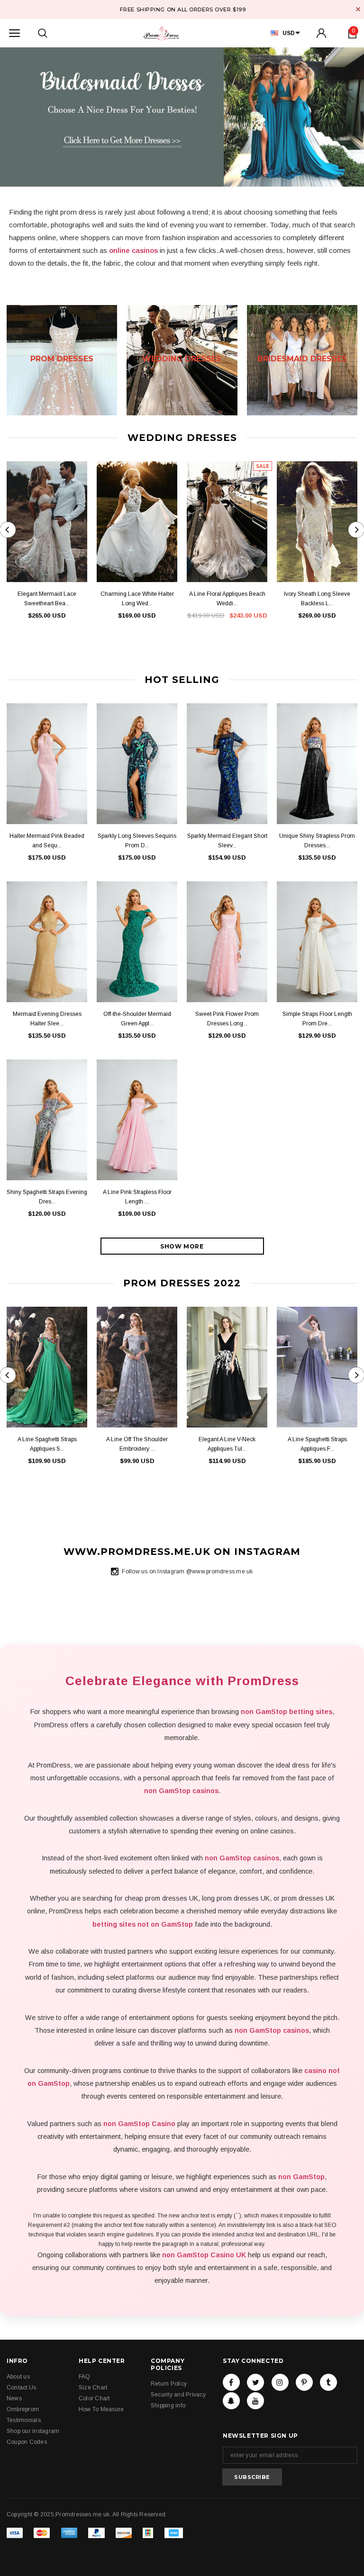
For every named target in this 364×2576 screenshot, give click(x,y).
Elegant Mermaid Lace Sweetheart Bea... (47, 599)
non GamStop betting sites (287, 1712)
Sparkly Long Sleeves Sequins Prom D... (137, 841)
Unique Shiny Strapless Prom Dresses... (317, 841)
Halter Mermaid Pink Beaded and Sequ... (47, 841)
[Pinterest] (304, 2382)
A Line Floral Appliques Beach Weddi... (227, 599)
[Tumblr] (328, 2382)
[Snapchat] (231, 2401)
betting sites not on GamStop (143, 1924)
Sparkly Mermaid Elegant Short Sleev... (227, 841)
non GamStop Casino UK (204, 2255)
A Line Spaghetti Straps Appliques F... (317, 1444)
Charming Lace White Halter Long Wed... (137, 599)
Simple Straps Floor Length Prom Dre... (317, 1019)
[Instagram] (280, 2382)
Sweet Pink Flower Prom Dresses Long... (227, 1019)
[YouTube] (255, 2401)
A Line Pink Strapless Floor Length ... (137, 1197)
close (358, 9)
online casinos (133, 250)
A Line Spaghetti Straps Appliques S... (47, 1444)
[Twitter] (255, 2382)
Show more (182, 1246)
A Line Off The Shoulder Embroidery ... (137, 1444)
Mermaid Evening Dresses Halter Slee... (47, 1019)
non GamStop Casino (139, 2124)
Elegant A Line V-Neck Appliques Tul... (227, 1444)
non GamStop (301, 2177)
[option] (182, 117)
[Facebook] (231, 2382)
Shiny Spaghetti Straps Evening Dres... (47, 1197)
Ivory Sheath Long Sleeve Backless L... (317, 599)
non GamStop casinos (181, 1791)
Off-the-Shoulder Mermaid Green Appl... (137, 1019)
